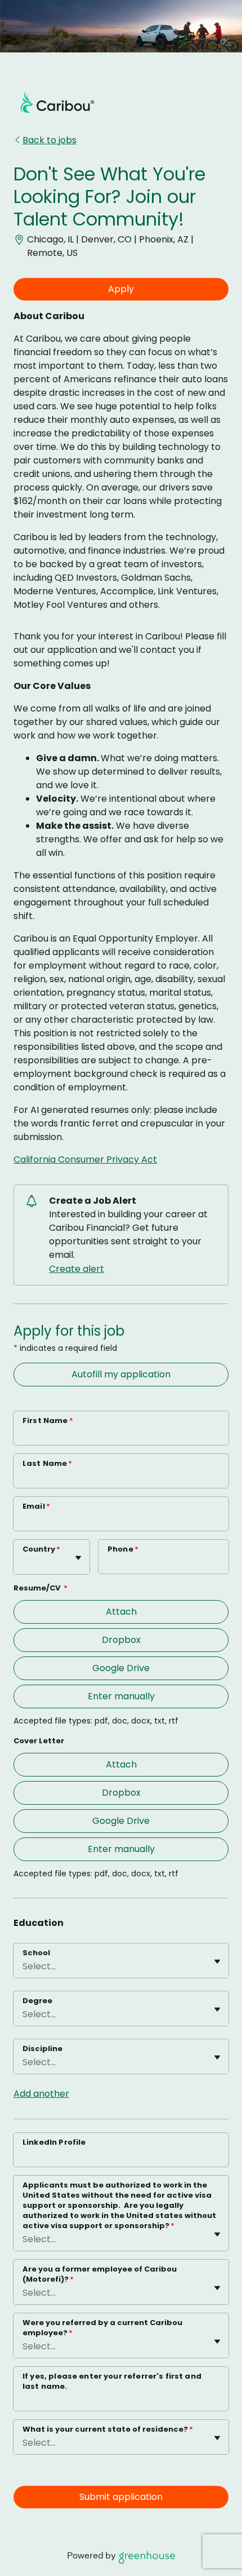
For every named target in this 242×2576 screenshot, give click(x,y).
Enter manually (121, 1696)
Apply (121, 289)
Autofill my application (121, 1374)
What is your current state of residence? (108, 2429)
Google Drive (121, 1668)
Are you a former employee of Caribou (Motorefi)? (100, 2274)
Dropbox (121, 1640)
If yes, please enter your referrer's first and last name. (112, 2381)
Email (36, 1506)
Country (41, 1549)
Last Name (48, 1463)
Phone (123, 1549)
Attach (121, 1612)
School (36, 1953)
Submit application (121, 2497)
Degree (37, 2001)
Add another (41, 2094)
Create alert (77, 1269)
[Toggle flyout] (78, 1558)
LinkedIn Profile (54, 2142)
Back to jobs (50, 140)
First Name (48, 1420)
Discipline (42, 2049)
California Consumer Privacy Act (85, 1159)
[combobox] (24, 1563)
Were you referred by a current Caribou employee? (102, 2328)
